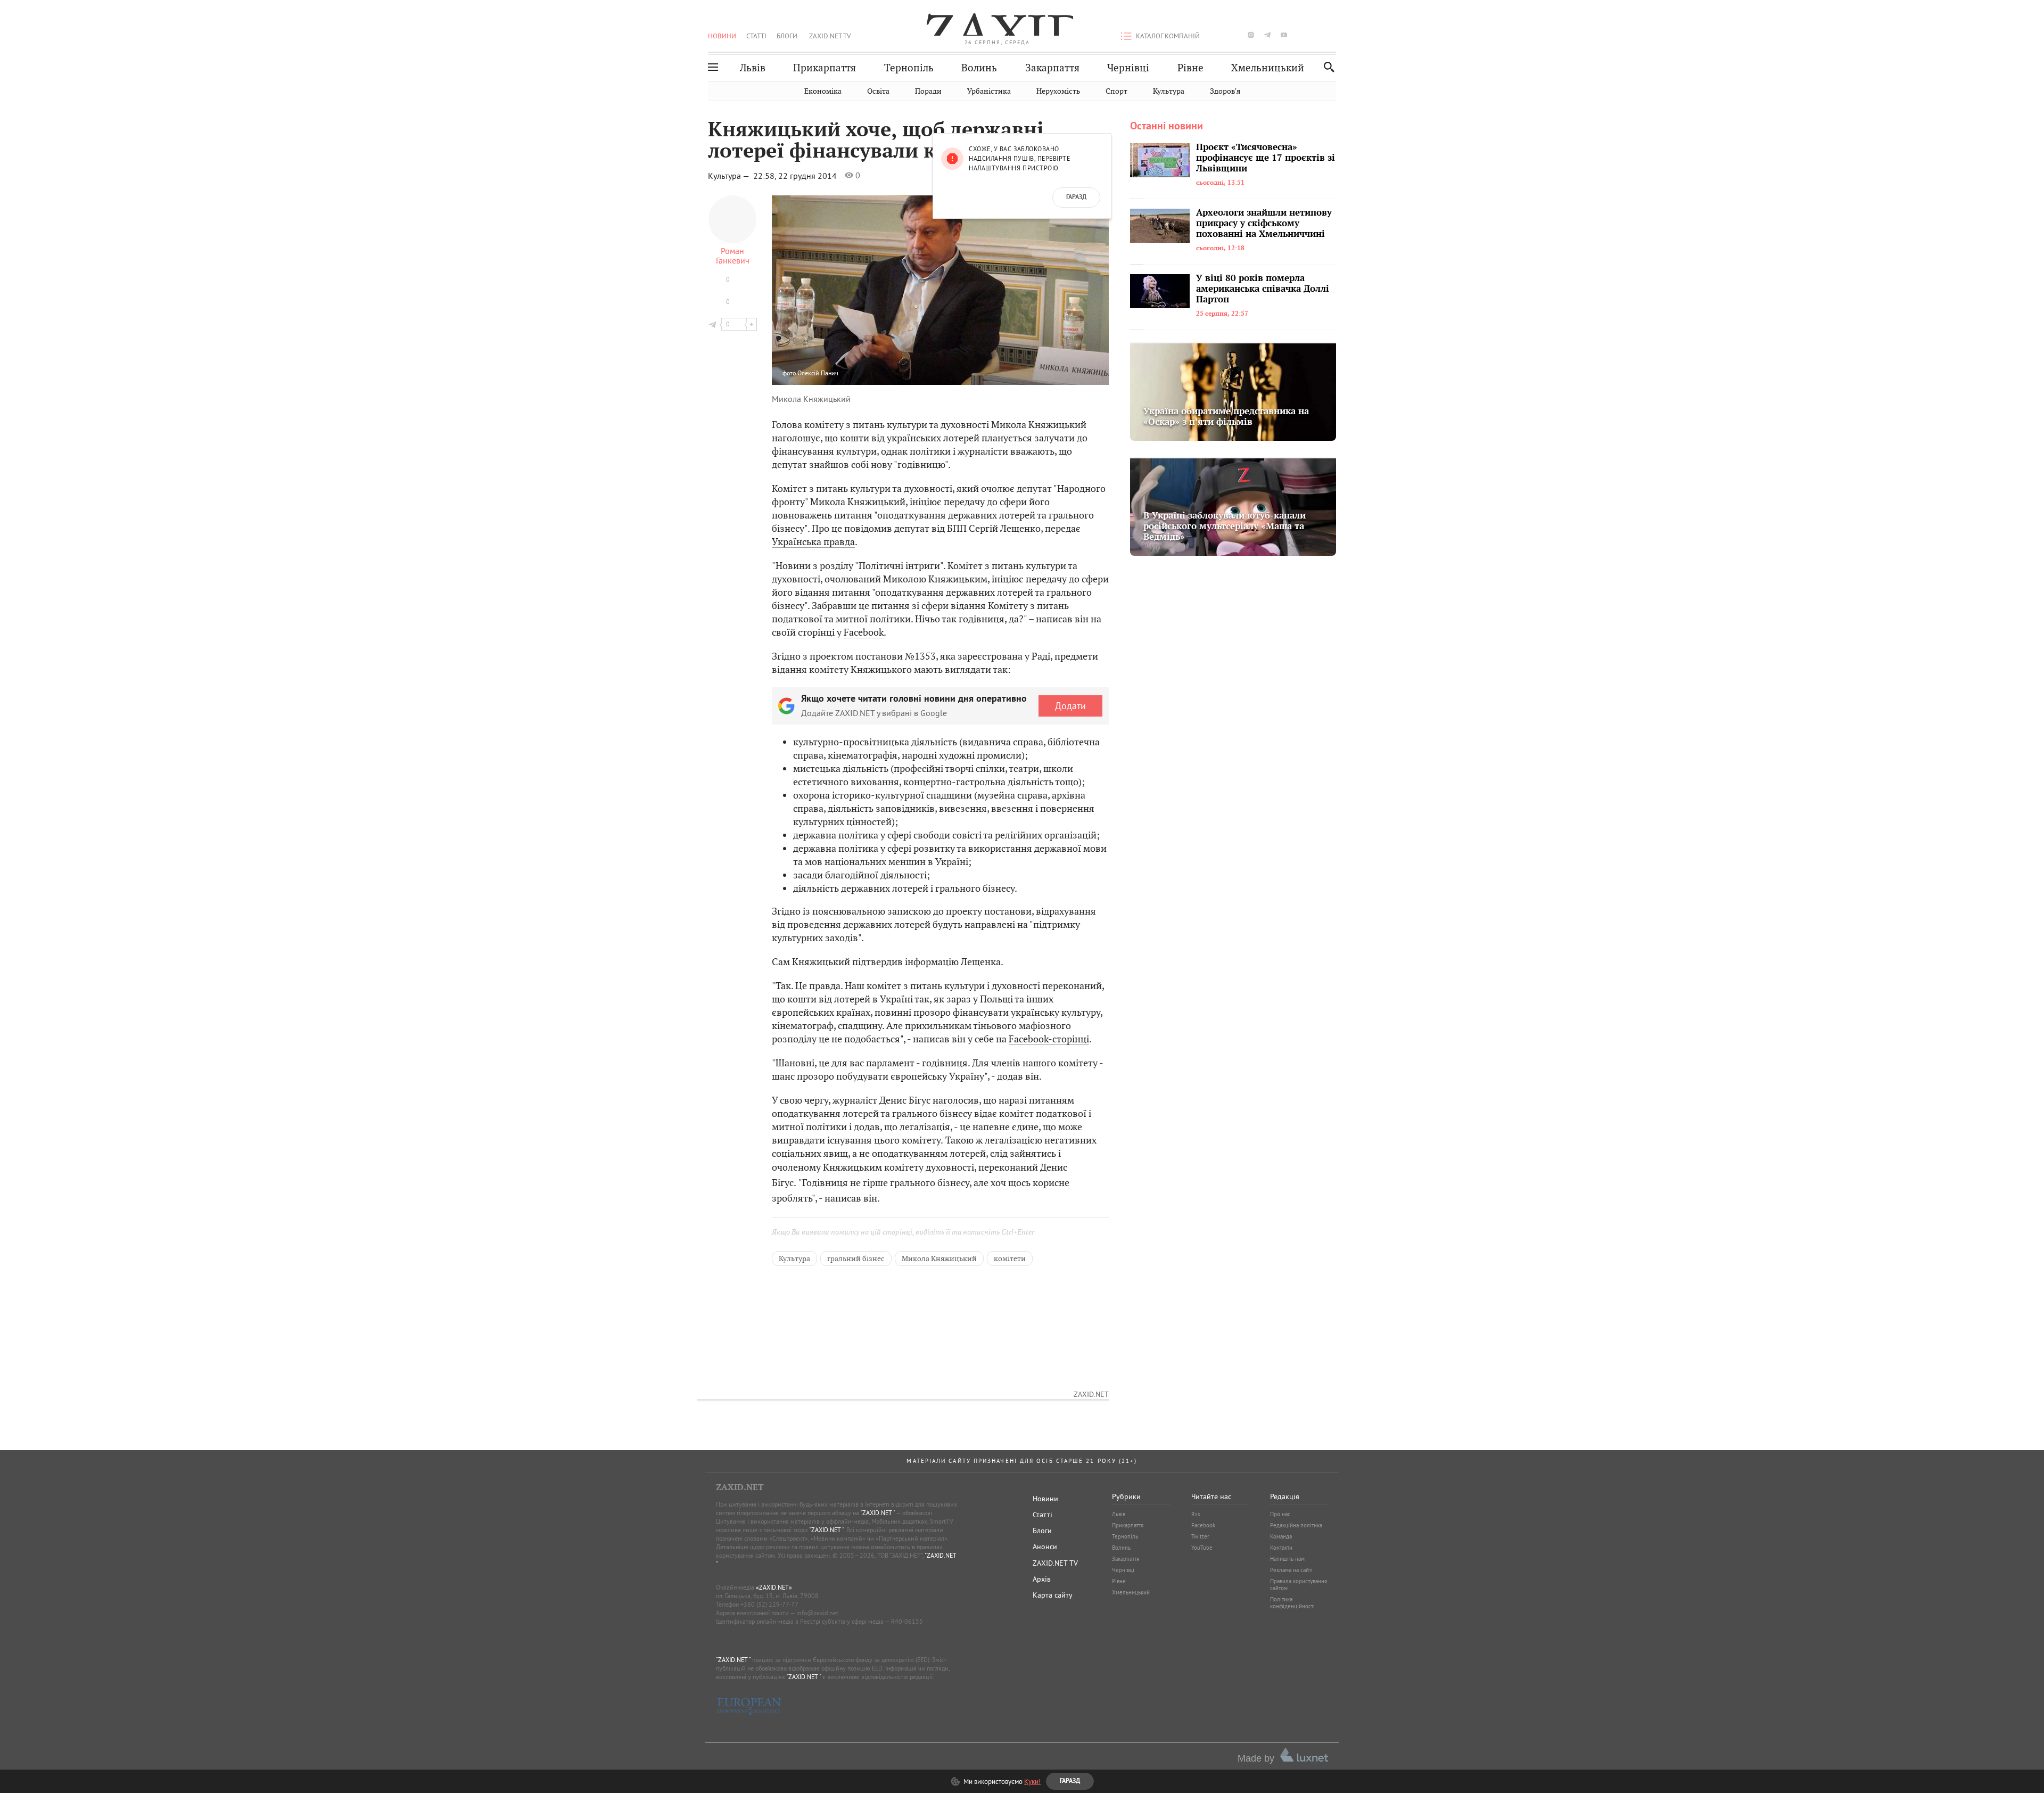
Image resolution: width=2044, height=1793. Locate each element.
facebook (1218, 35)
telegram (1267, 35)
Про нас (1280, 1514)
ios (1317, 35)
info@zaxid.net (817, 1613)
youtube (1284, 35)
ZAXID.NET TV (830, 36)
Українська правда (813, 542)
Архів (1042, 1579)
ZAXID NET (998, 24)
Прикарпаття (825, 68)
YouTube (1202, 1548)
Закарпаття (1052, 68)
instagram (1251, 35)
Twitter (1200, 1536)
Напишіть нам (1287, 1559)
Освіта (878, 91)
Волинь (979, 68)
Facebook (864, 632)
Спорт (1116, 91)
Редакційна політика (1296, 1525)
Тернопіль (909, 68)
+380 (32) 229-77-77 (769, 1604)
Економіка (823, 91)
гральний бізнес (856, 1259)
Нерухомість (1058, 91)
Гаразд (1076, 198)
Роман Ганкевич (733, 256)
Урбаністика (989, 91)
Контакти (1281, 1548)
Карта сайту (1053, 1595)
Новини (722, 36)
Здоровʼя (1225, 91)
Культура (1169, 91)
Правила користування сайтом (1299, 1585)
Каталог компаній (1168, 36)
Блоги (787, 36)
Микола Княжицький (939, 1259)
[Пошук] (1326, 67)
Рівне (1190, 68)
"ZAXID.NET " (877, 1513)
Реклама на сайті (1291, 1570)
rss (1333, 35)
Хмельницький (1268, 68)
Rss (1196, 1514)
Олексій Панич (818, 373)
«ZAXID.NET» (774, 1587)
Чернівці (1128, 68)
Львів (753, 68)
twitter (1234, 35)
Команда (1281, 1536)
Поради (928, 91)
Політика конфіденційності (1292, 1603)
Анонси (1045, 1547)
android (1300, 35)
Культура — (730, 176)
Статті (756, 36)
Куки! (1032, 1781)
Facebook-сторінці (1049, 1039)
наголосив (956, 1100)
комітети (1010, 1259)
